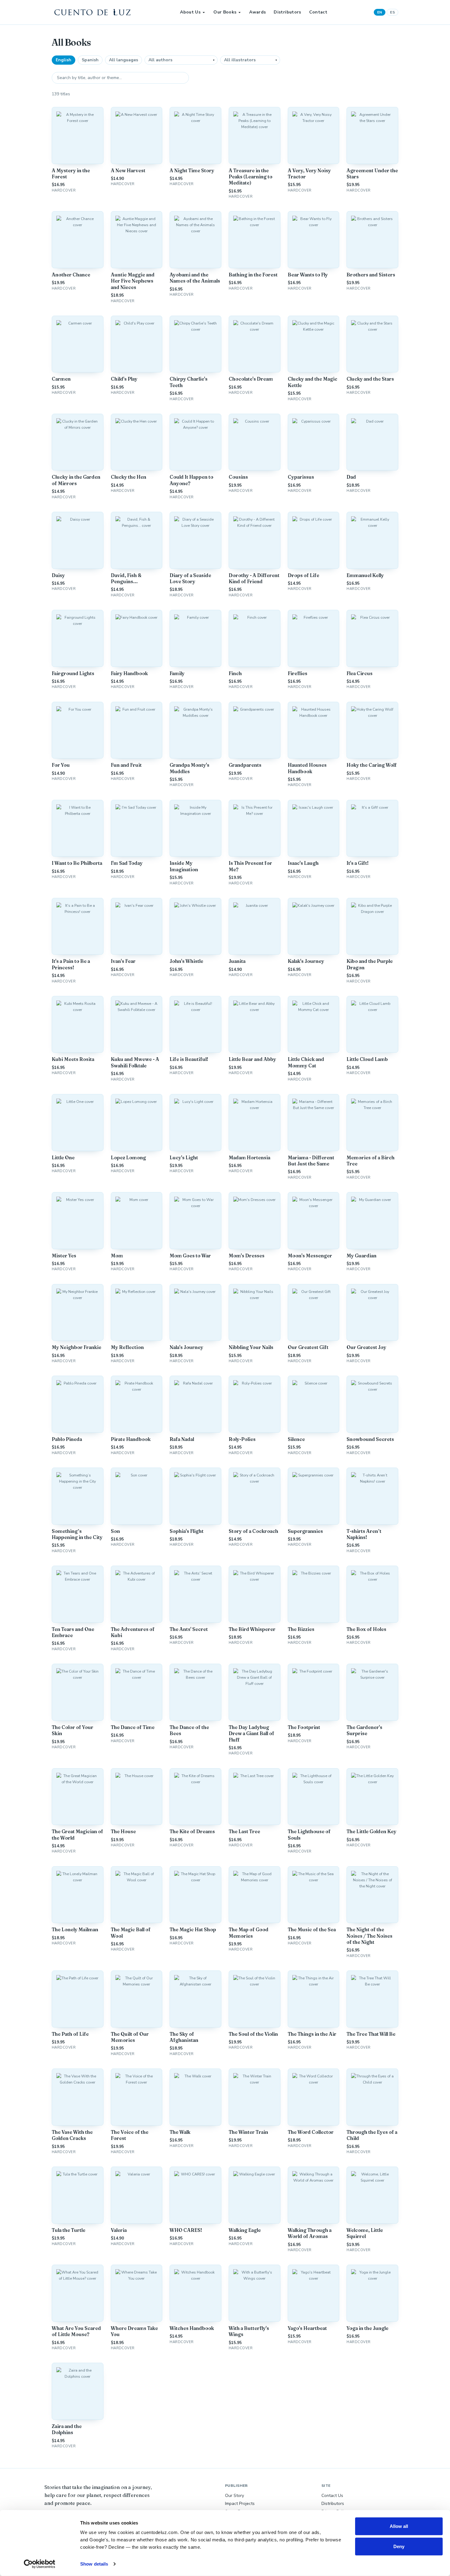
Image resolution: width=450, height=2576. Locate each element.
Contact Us (332, 2496)
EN (380, 12)
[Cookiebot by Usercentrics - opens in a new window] (40, 2564)
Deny (399, 2546)
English (64, 60)
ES (392, 12)
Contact (318, 12)
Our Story (234, 2496)
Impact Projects (240, 2504)
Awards (257, 12)
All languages (124, 60)
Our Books (225, 12)
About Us (190, 12)
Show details (94, 2564)
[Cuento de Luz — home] (93, 12)
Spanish (90, 60)
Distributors (287, 12)
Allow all (399, 2526)
